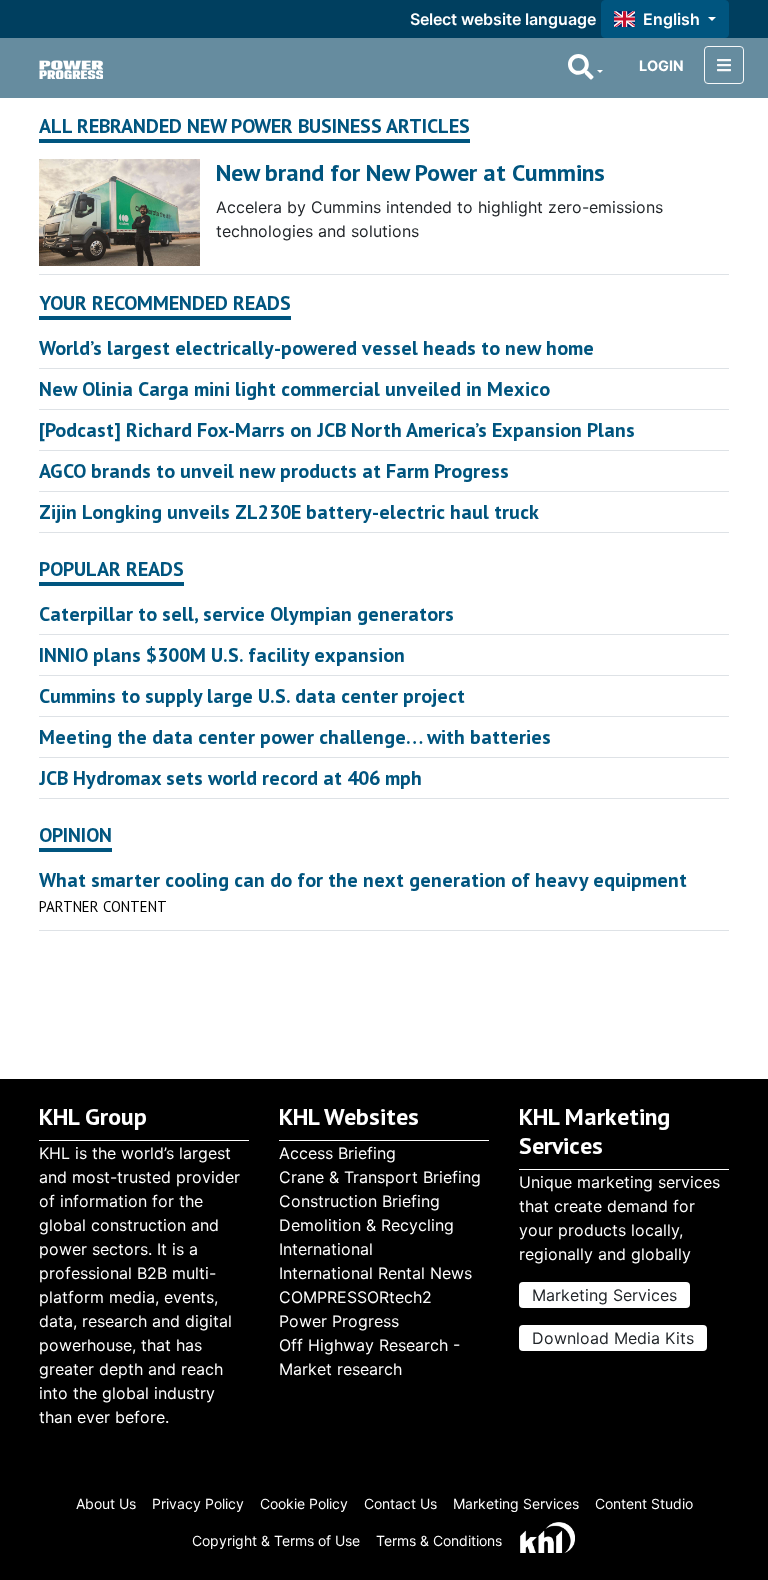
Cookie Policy (304, 1503)
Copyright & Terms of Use (276, 1540)
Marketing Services (604, 1295)
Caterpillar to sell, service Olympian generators (246, 614)
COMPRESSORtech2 (355, 1297)
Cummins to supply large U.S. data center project (252, 696)
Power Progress (339, 1321)
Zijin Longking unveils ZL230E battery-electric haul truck (289, 512)
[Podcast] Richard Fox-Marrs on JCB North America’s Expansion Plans (337, 430)
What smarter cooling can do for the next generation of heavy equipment (363, 880)
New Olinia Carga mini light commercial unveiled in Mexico (294, 389)
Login (661, 65)
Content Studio (644, 1503)
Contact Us (400, 1503)
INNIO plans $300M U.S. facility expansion (222, 655)
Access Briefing (337, 1153)
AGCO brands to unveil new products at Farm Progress (274, 471)
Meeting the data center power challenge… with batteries (295, 737)
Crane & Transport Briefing (380, 1177)
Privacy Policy (198, 1503)
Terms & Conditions (439, 1540)
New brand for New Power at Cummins (410, 172)
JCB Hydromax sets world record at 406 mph (230, 778)
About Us (106, 1503)
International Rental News (375, 1273)
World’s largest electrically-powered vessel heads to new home (316, 348)
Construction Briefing (359, 1201)
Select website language (503, 19)
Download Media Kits (613, 1338)
